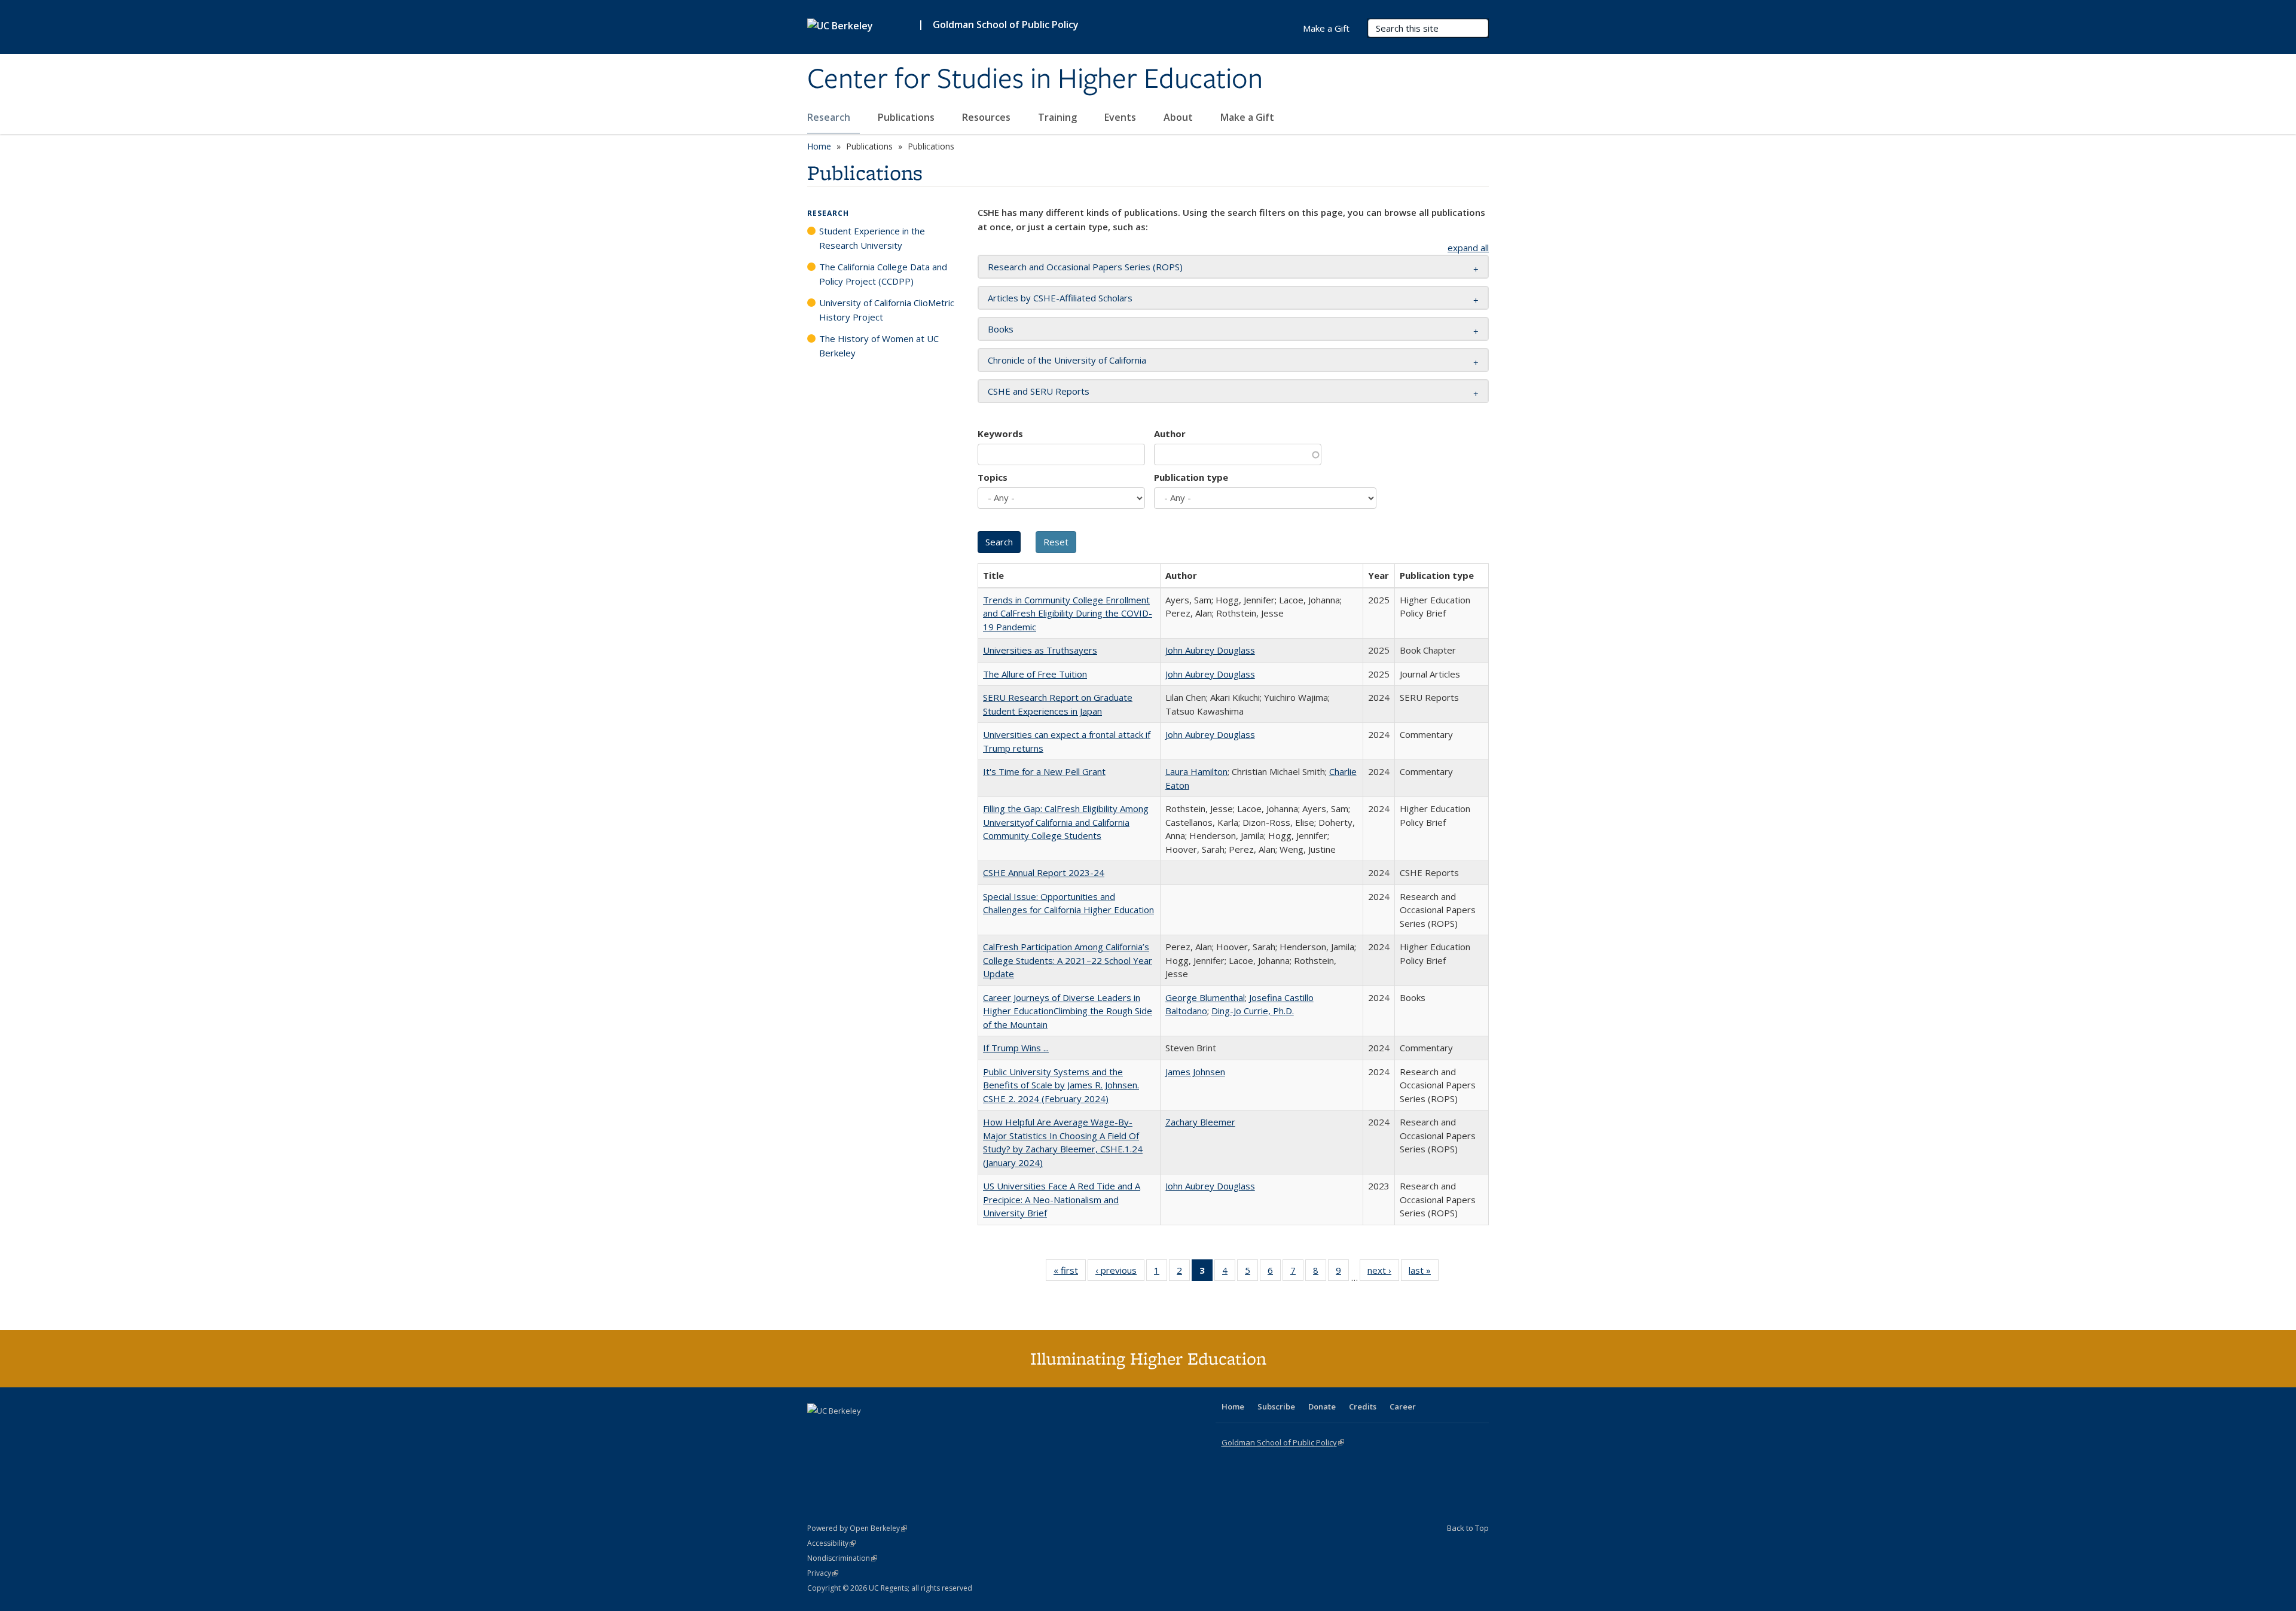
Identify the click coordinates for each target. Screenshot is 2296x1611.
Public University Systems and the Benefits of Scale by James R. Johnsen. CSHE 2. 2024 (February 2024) (1061, 1085)
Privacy (823, 1573)
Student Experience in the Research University (872, 238)
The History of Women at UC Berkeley (879, 346)
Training (1059, 117)
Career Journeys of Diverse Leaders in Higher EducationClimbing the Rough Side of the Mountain (1068, 1011)
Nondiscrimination (842, 1558)
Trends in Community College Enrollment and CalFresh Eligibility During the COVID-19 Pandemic (1068, 613)
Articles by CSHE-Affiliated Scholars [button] (1060, 298)
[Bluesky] (911, 1431)
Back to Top (1468, 1528)
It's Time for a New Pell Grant (1044, 771)
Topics (993, 477)
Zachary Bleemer (1200, 1122)
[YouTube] (865, 1431)
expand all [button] (1468, 248)
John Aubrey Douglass (1210, 650)
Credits (1363, 1406)
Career (1403, 1406)
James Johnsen (1195, 1072)
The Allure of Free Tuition (1035, 674)
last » (1424, 1273)
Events (1121, 117)
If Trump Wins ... (1016, 1048)
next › (1383, 1273)
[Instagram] (888, 1431)
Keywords (1000, 434)
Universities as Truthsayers (1040, 650)
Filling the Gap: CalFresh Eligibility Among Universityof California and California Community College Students (1066, 822)
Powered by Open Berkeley (857, 1528)
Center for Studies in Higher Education (1035, 80)
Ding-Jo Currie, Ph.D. (1253, 1011)
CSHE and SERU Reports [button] (1039, 391)
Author (1170, 434)
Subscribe (1276, 1406)
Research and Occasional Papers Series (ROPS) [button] (1085, 267)
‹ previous (1120, 1273)
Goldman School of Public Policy (1006, 25)
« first (1070, 1273)
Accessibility (831, 1543)
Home (819, 146)
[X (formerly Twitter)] (818, 1431)
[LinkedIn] (841, 1431)
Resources (987, 117)
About (1179, 117)
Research (830, 117)
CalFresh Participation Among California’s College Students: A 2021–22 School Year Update (1068, 960)
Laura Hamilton (1196, 771)
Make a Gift (1247, 117)
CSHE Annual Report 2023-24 (1044, 872)
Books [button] (1001, 329)
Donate (1322, 1406)
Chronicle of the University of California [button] (1067, 360)
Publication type (1191, 477)
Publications (907, 117)
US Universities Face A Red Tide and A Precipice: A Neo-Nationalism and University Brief (1062, 1199)
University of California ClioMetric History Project (887, 310)
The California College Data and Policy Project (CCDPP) (883, 274)
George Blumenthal (1205, 997)
